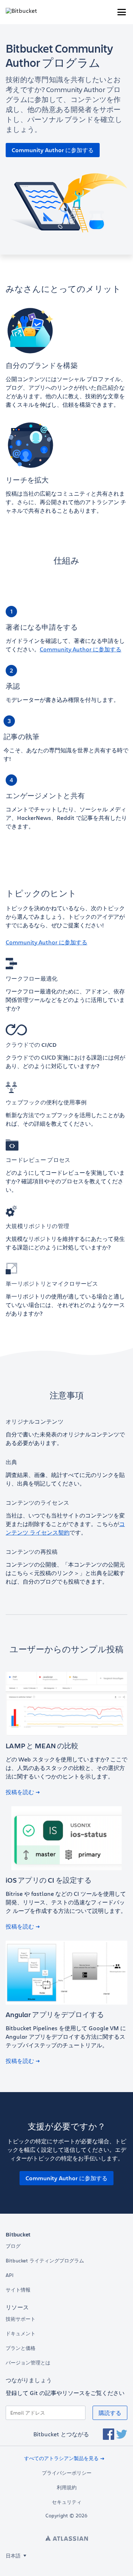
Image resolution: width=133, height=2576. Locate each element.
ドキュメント (21, 2334)
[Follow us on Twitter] (122, 2434)
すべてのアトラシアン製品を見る (61, 2458)
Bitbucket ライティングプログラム (45, 2261)
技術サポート (21, 2319)
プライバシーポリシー (67, 2473)
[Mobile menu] (122, 12)
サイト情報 (18, 2290)
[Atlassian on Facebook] (109, 2434)
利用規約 (67, 2487)
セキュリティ (67, 2502)
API (10, 2275)
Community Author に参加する (53, 150)
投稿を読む (20, 1792)
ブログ (13, 2246)
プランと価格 (21, 2348)
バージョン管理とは (28, 2363)
